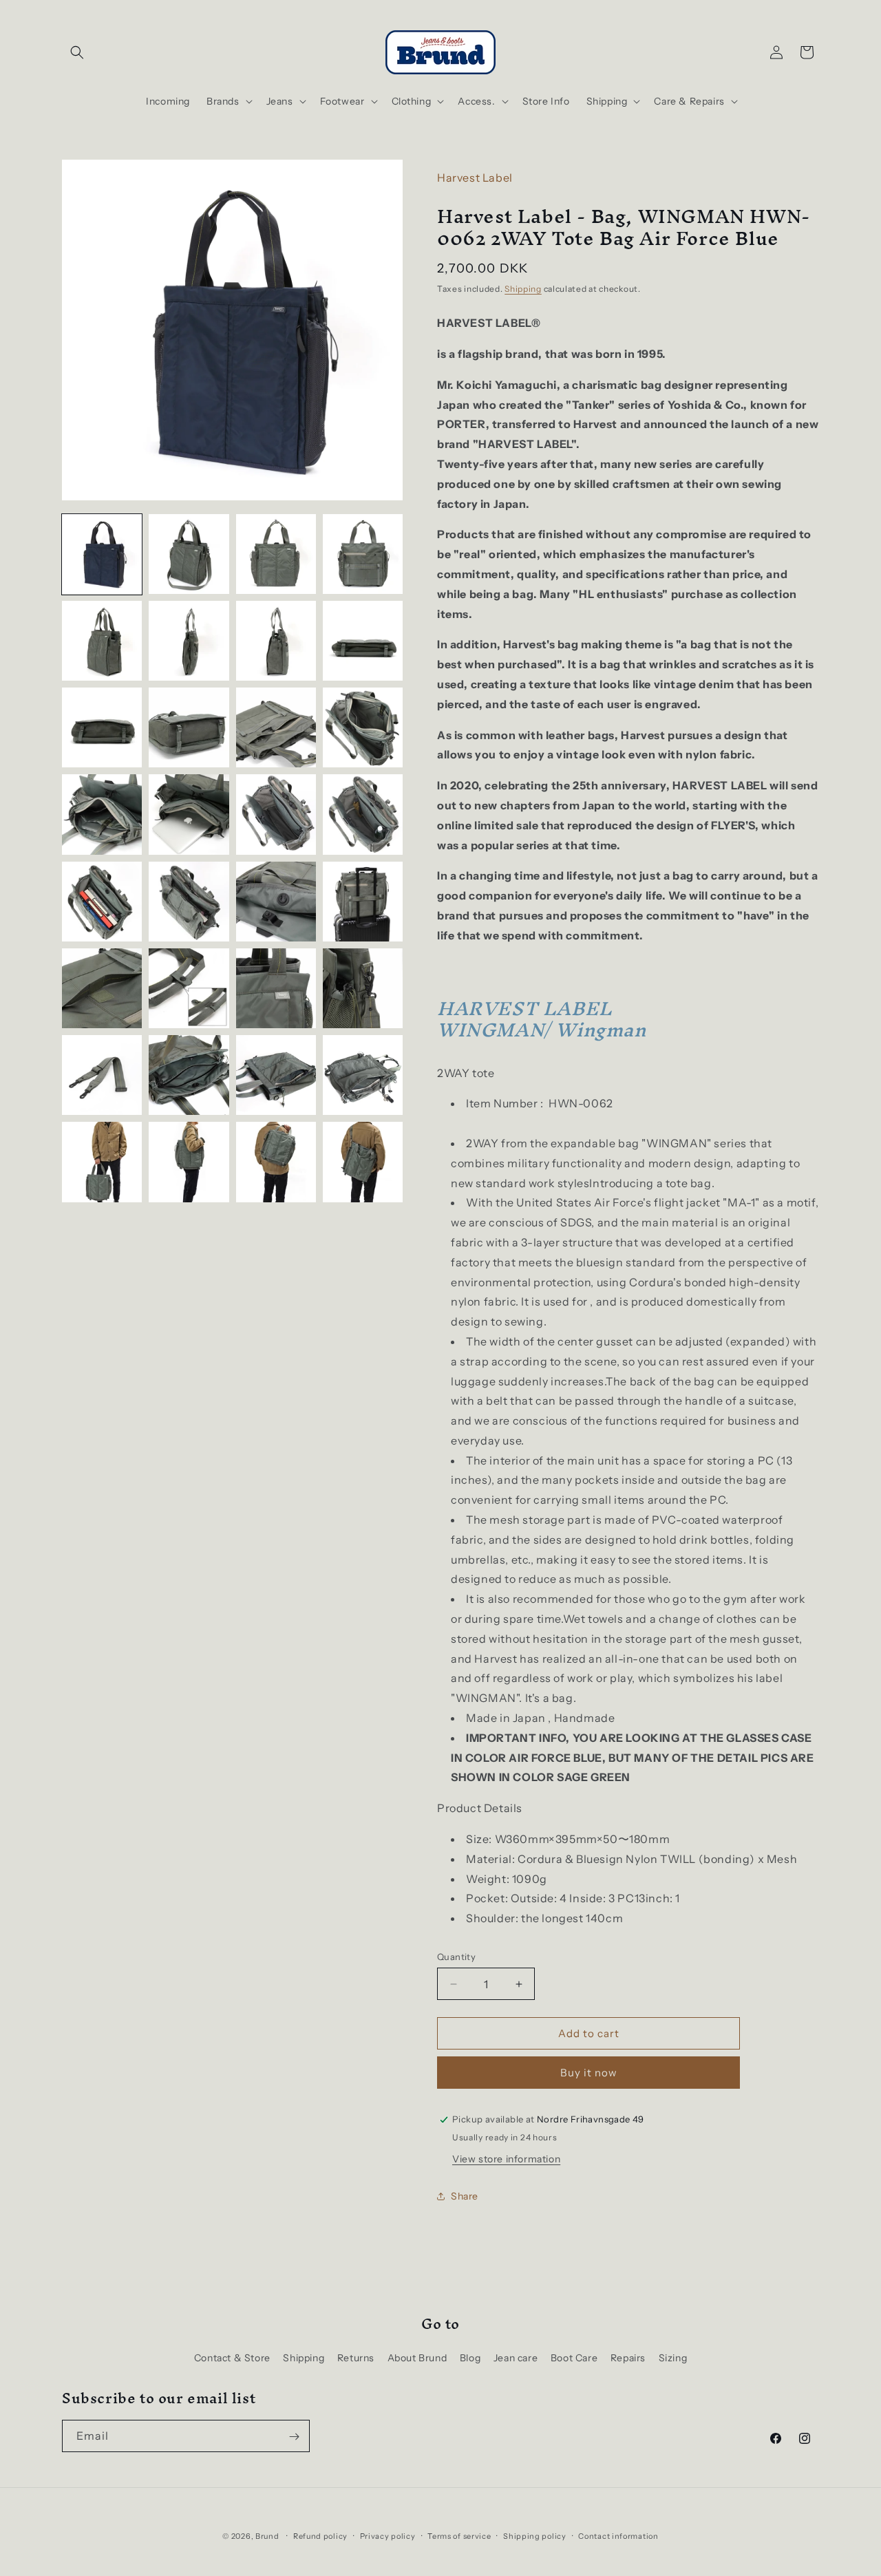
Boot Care (574, 2357)
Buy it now (589, 2073)
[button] (77, 52)
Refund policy (320, 2535)
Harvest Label (475, 178)
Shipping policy (535, 2535)
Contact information (618, 2535)
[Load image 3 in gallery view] (276, 554)
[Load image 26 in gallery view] (189, 1075)
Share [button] (465, 2196)
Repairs (628, 2357)
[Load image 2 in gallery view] (189, 554)
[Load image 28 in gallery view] (363, 1075)
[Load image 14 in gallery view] (189, 814)
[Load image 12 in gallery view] (363, 727)
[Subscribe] (294, 2437)
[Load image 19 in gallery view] (276, 902)
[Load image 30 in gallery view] (189, 1162)
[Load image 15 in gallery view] (276, 814)
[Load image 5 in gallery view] (102, 641)
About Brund (417, 2357)
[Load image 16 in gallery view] (363, 814)
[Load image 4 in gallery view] (363, 554)
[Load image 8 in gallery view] (363, 641)
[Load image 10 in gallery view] (189, 727)
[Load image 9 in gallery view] (102, 727)
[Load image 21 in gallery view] (102, 988)
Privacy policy (388, 2535)
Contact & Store (232, 2357)
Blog (470, 2357)
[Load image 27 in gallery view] (276, 1075)
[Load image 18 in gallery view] (189, 902)
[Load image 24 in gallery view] (363, 988)
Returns (356, 2357)
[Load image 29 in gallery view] (102, 1162)
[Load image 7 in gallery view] (276, 641)
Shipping (523, 289)
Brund (267, 2536)
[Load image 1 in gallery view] (102, 554)
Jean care (516, 2357)
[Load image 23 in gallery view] (276, 988)
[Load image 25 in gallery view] (102, 1075)
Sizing (673, 2357)
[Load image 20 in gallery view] (363, 902)
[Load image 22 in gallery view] (189, 988)
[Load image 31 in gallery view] (276, 1162)
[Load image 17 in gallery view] (102, 902)
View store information (506, 2159)
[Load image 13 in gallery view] (102, 814)
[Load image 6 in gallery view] (189, 641)
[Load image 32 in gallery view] (363, 1162)
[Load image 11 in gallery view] (276, 727)
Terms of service (459, 2535)
